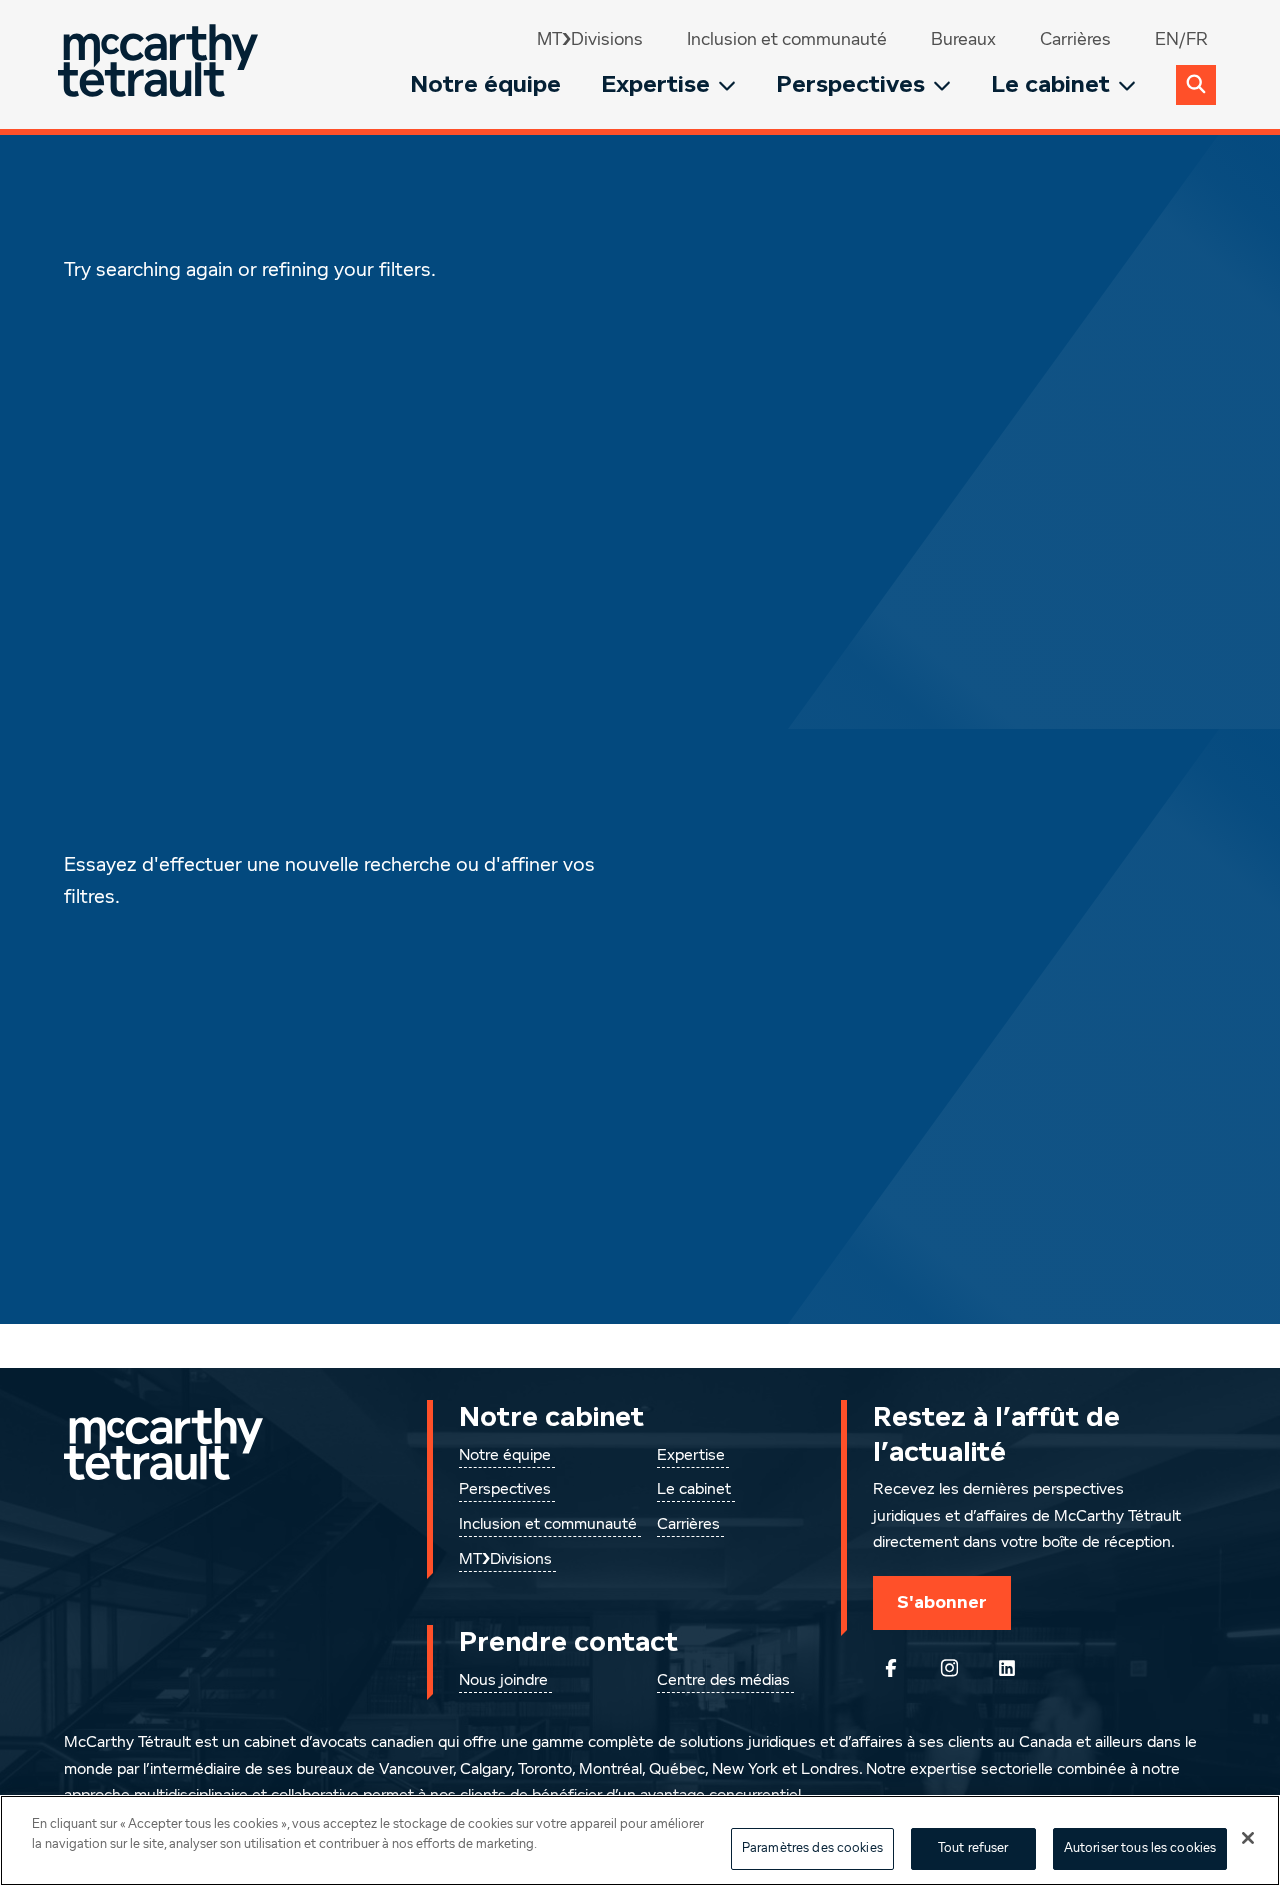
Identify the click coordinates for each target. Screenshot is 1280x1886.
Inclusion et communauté (787, 40)
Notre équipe (485, 84)
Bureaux (963, 40)
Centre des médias (723, 1681)
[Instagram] (949, 1668)
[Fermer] (1248, 1838)
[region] (640, 1840)
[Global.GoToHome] (160, 64)
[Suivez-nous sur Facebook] (891, 1668)
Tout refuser (973, 1848)
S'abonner (942, 1602)
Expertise (655, 84)
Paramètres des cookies (812, 1848)
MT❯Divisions (590, 40)
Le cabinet (1050, 84)
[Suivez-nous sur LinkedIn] (1007, 1668)
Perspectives (850, 84)
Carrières (1075, 40)
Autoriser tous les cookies (1140, 1848)
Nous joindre (503, 1681)
